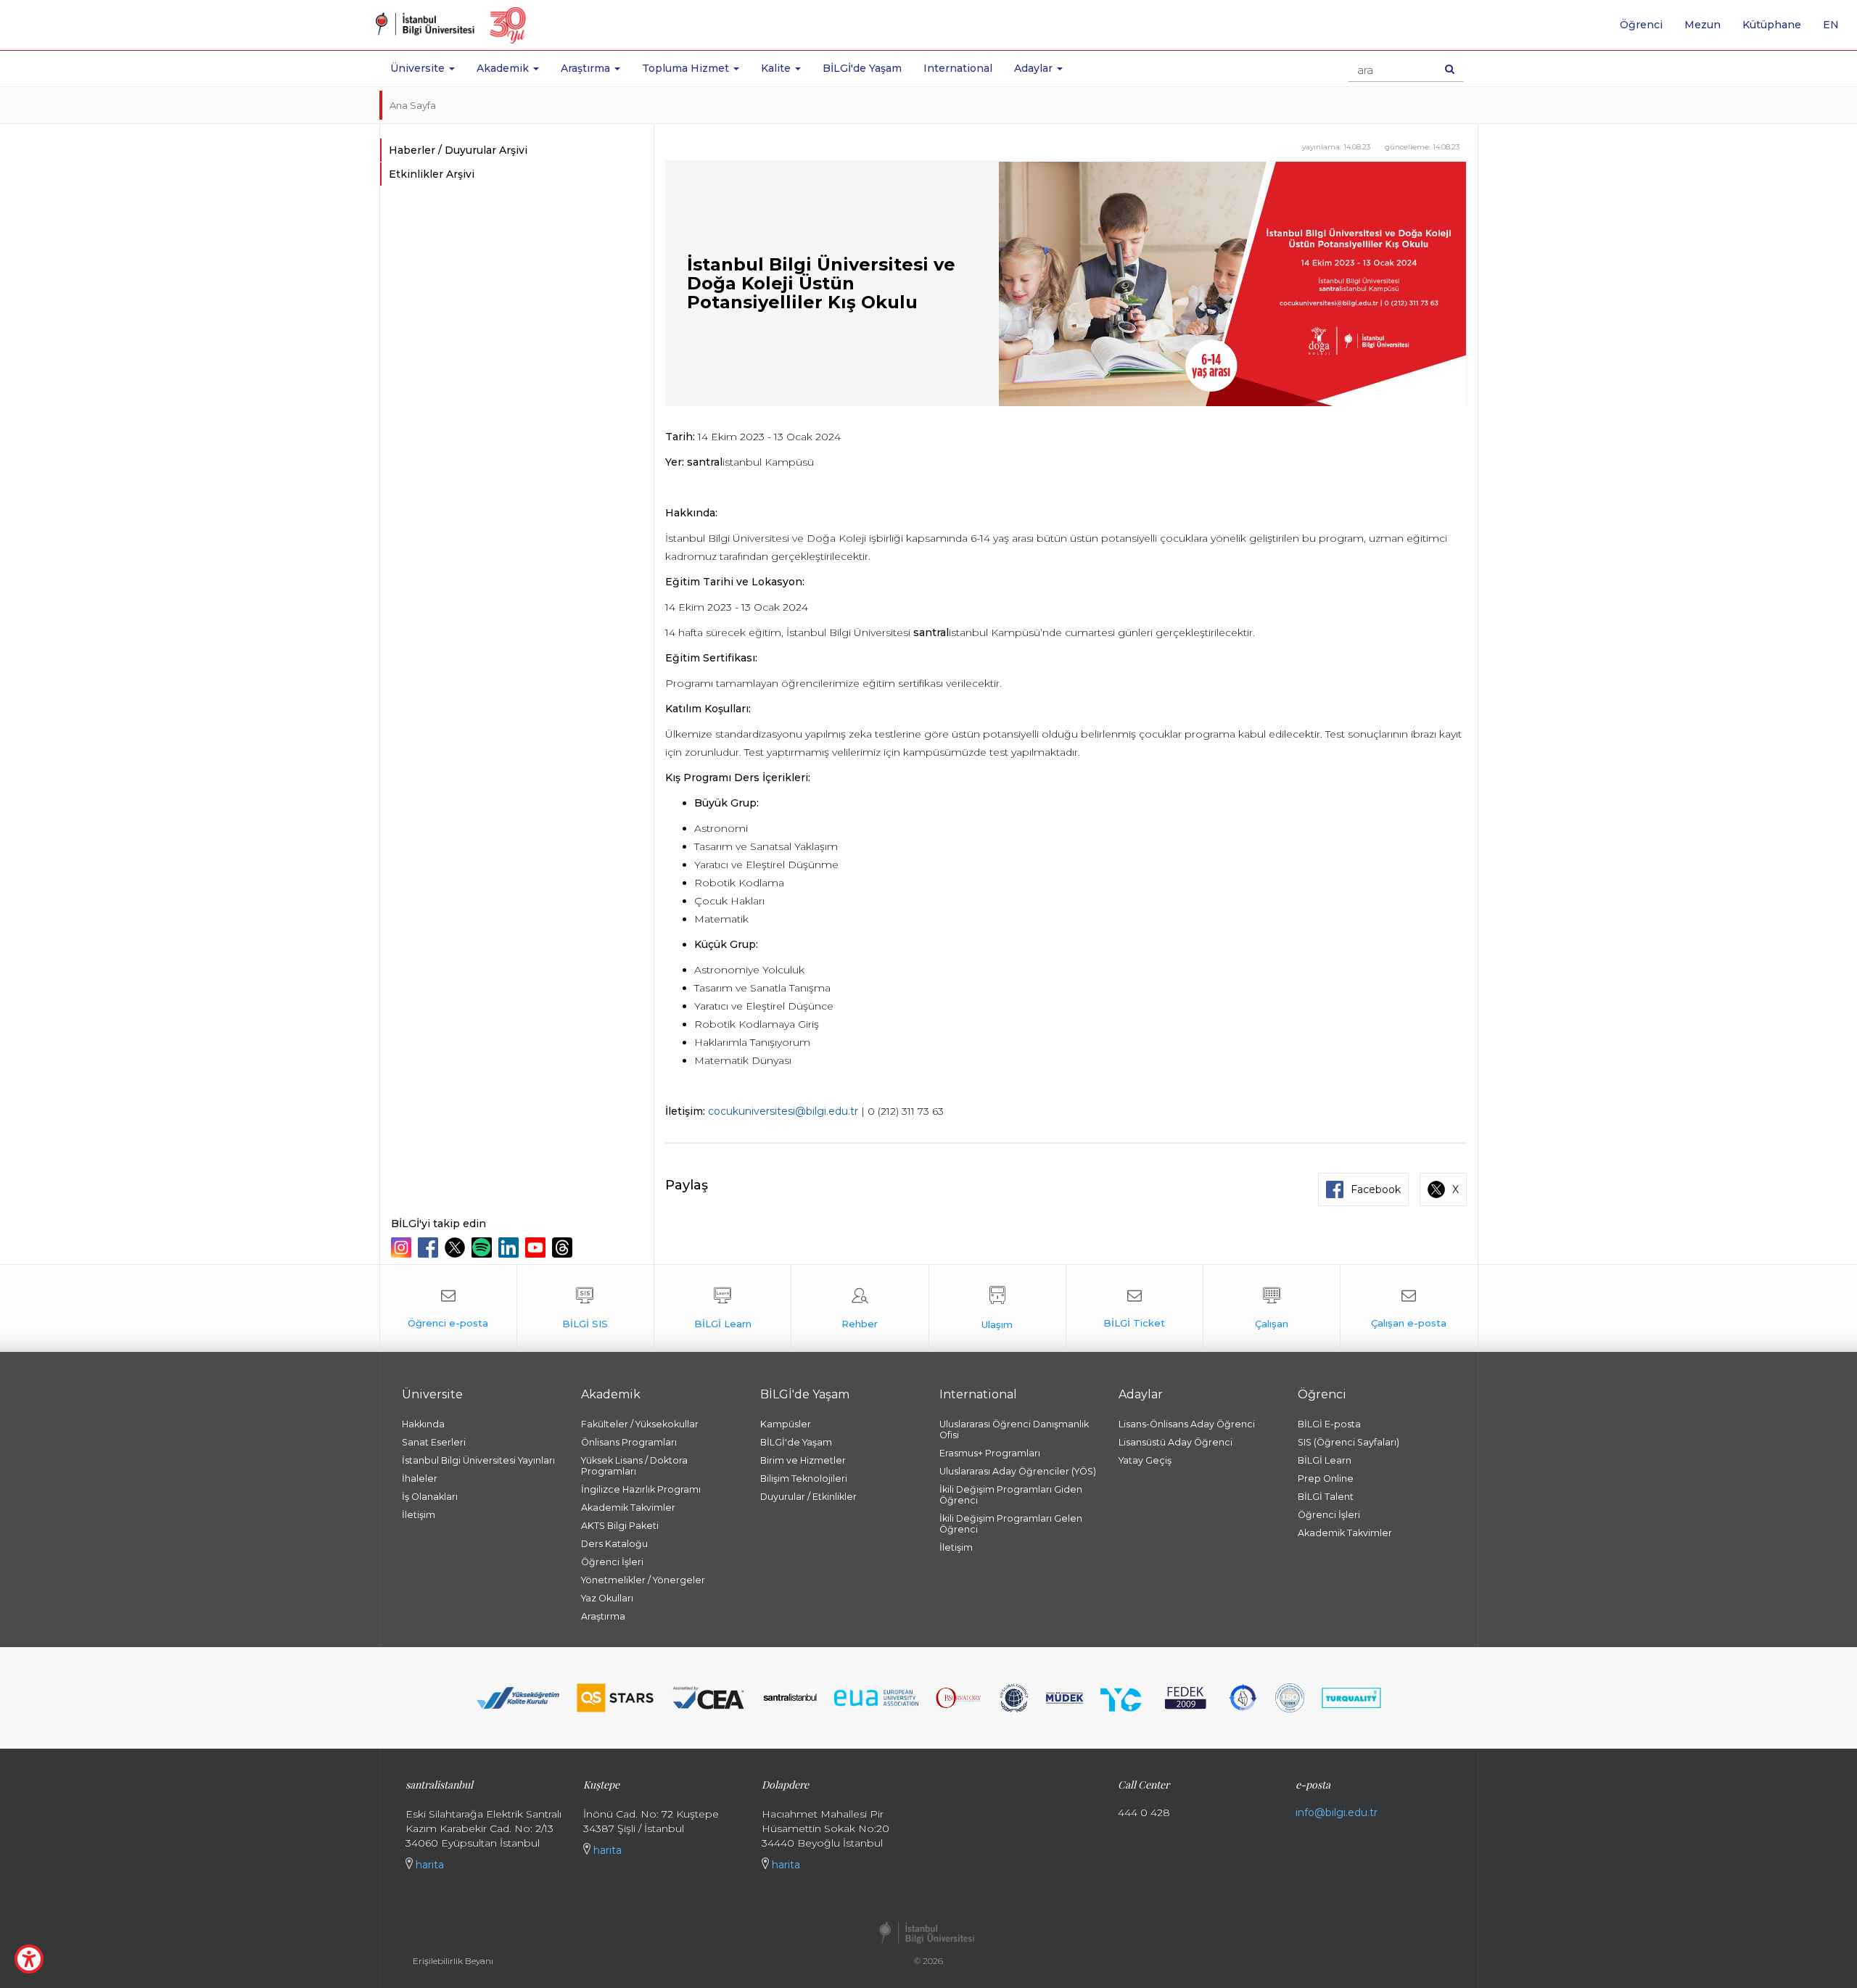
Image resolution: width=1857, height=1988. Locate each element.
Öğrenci (1641, 25)
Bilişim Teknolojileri (804, 1478)
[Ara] (1450, 69)
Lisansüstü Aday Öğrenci (1175, 1442)
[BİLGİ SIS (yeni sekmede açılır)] (585, 1308)
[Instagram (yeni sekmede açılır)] (403, 1247)
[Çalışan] (1272, 1308)
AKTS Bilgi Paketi (620, 1526)
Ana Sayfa (413, 105)
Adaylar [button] (1035, 68)
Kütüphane (1772, 25)
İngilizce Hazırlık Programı (641, 1489)
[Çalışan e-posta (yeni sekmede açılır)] (1409, 1308)
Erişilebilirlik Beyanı (453, 1961)
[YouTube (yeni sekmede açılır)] (537, 1247)
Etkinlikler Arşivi (432, 174)
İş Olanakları (430, 1497)
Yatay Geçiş (1145, 1460)
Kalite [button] (777, 68)
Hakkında (423, 1424)
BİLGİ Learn (1325, 1460)
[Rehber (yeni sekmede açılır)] (860, 1308)
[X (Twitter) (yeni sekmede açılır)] (457, 1247)
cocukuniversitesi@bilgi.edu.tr (783, 1111)
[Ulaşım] (997, 1308)
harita (428, 1865)
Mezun (1702, 25)
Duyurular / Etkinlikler (808, 1497)
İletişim (419, 1515)
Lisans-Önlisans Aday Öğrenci (1187, 1424)
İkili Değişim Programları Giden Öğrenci (1011, 1495)
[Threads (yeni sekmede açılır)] (564, 1247)
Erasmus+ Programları (990, 1453)
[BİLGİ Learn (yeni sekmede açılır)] (722, 1308)
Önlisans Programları (629, 1442)
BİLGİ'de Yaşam (862, 68)
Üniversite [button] (419, 68)
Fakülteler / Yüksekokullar (640, 1424)
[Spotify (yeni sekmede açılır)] (483, 1247)
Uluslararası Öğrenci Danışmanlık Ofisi (1014, 1430)
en (1836, 30)
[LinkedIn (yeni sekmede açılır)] (510, 1247)
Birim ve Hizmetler (803, 1460)
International (958, 68)
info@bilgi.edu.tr (1337, 1812)
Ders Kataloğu (614, 1544)
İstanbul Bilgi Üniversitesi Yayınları (478, 1460)
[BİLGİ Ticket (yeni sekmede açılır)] (1135, 1308)
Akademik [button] (504, 68)
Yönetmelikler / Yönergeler (643, 1580)
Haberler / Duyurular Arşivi (458, 150)
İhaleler (420, 1478)
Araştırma (603, 1616)
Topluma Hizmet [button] (687, 68)
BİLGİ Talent (1326, 1497)
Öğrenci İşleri (612, 1562)
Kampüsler (786, 1424)
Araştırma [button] (587, 68)
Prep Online (1326, 1478)
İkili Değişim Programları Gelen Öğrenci (1011, 1524)
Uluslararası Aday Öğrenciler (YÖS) (1018, 1471)
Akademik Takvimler (628, 1508)
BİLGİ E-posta (1329, 1424)
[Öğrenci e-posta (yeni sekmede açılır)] (448, 1308)
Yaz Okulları (607, 1598)
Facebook (1376, 1189)
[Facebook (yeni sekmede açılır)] (430, 1247)
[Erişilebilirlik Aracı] (29, 1959)
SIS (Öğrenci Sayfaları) (1349, 1442)
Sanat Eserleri (434, 1442)
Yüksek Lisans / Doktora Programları (634, 1466)
